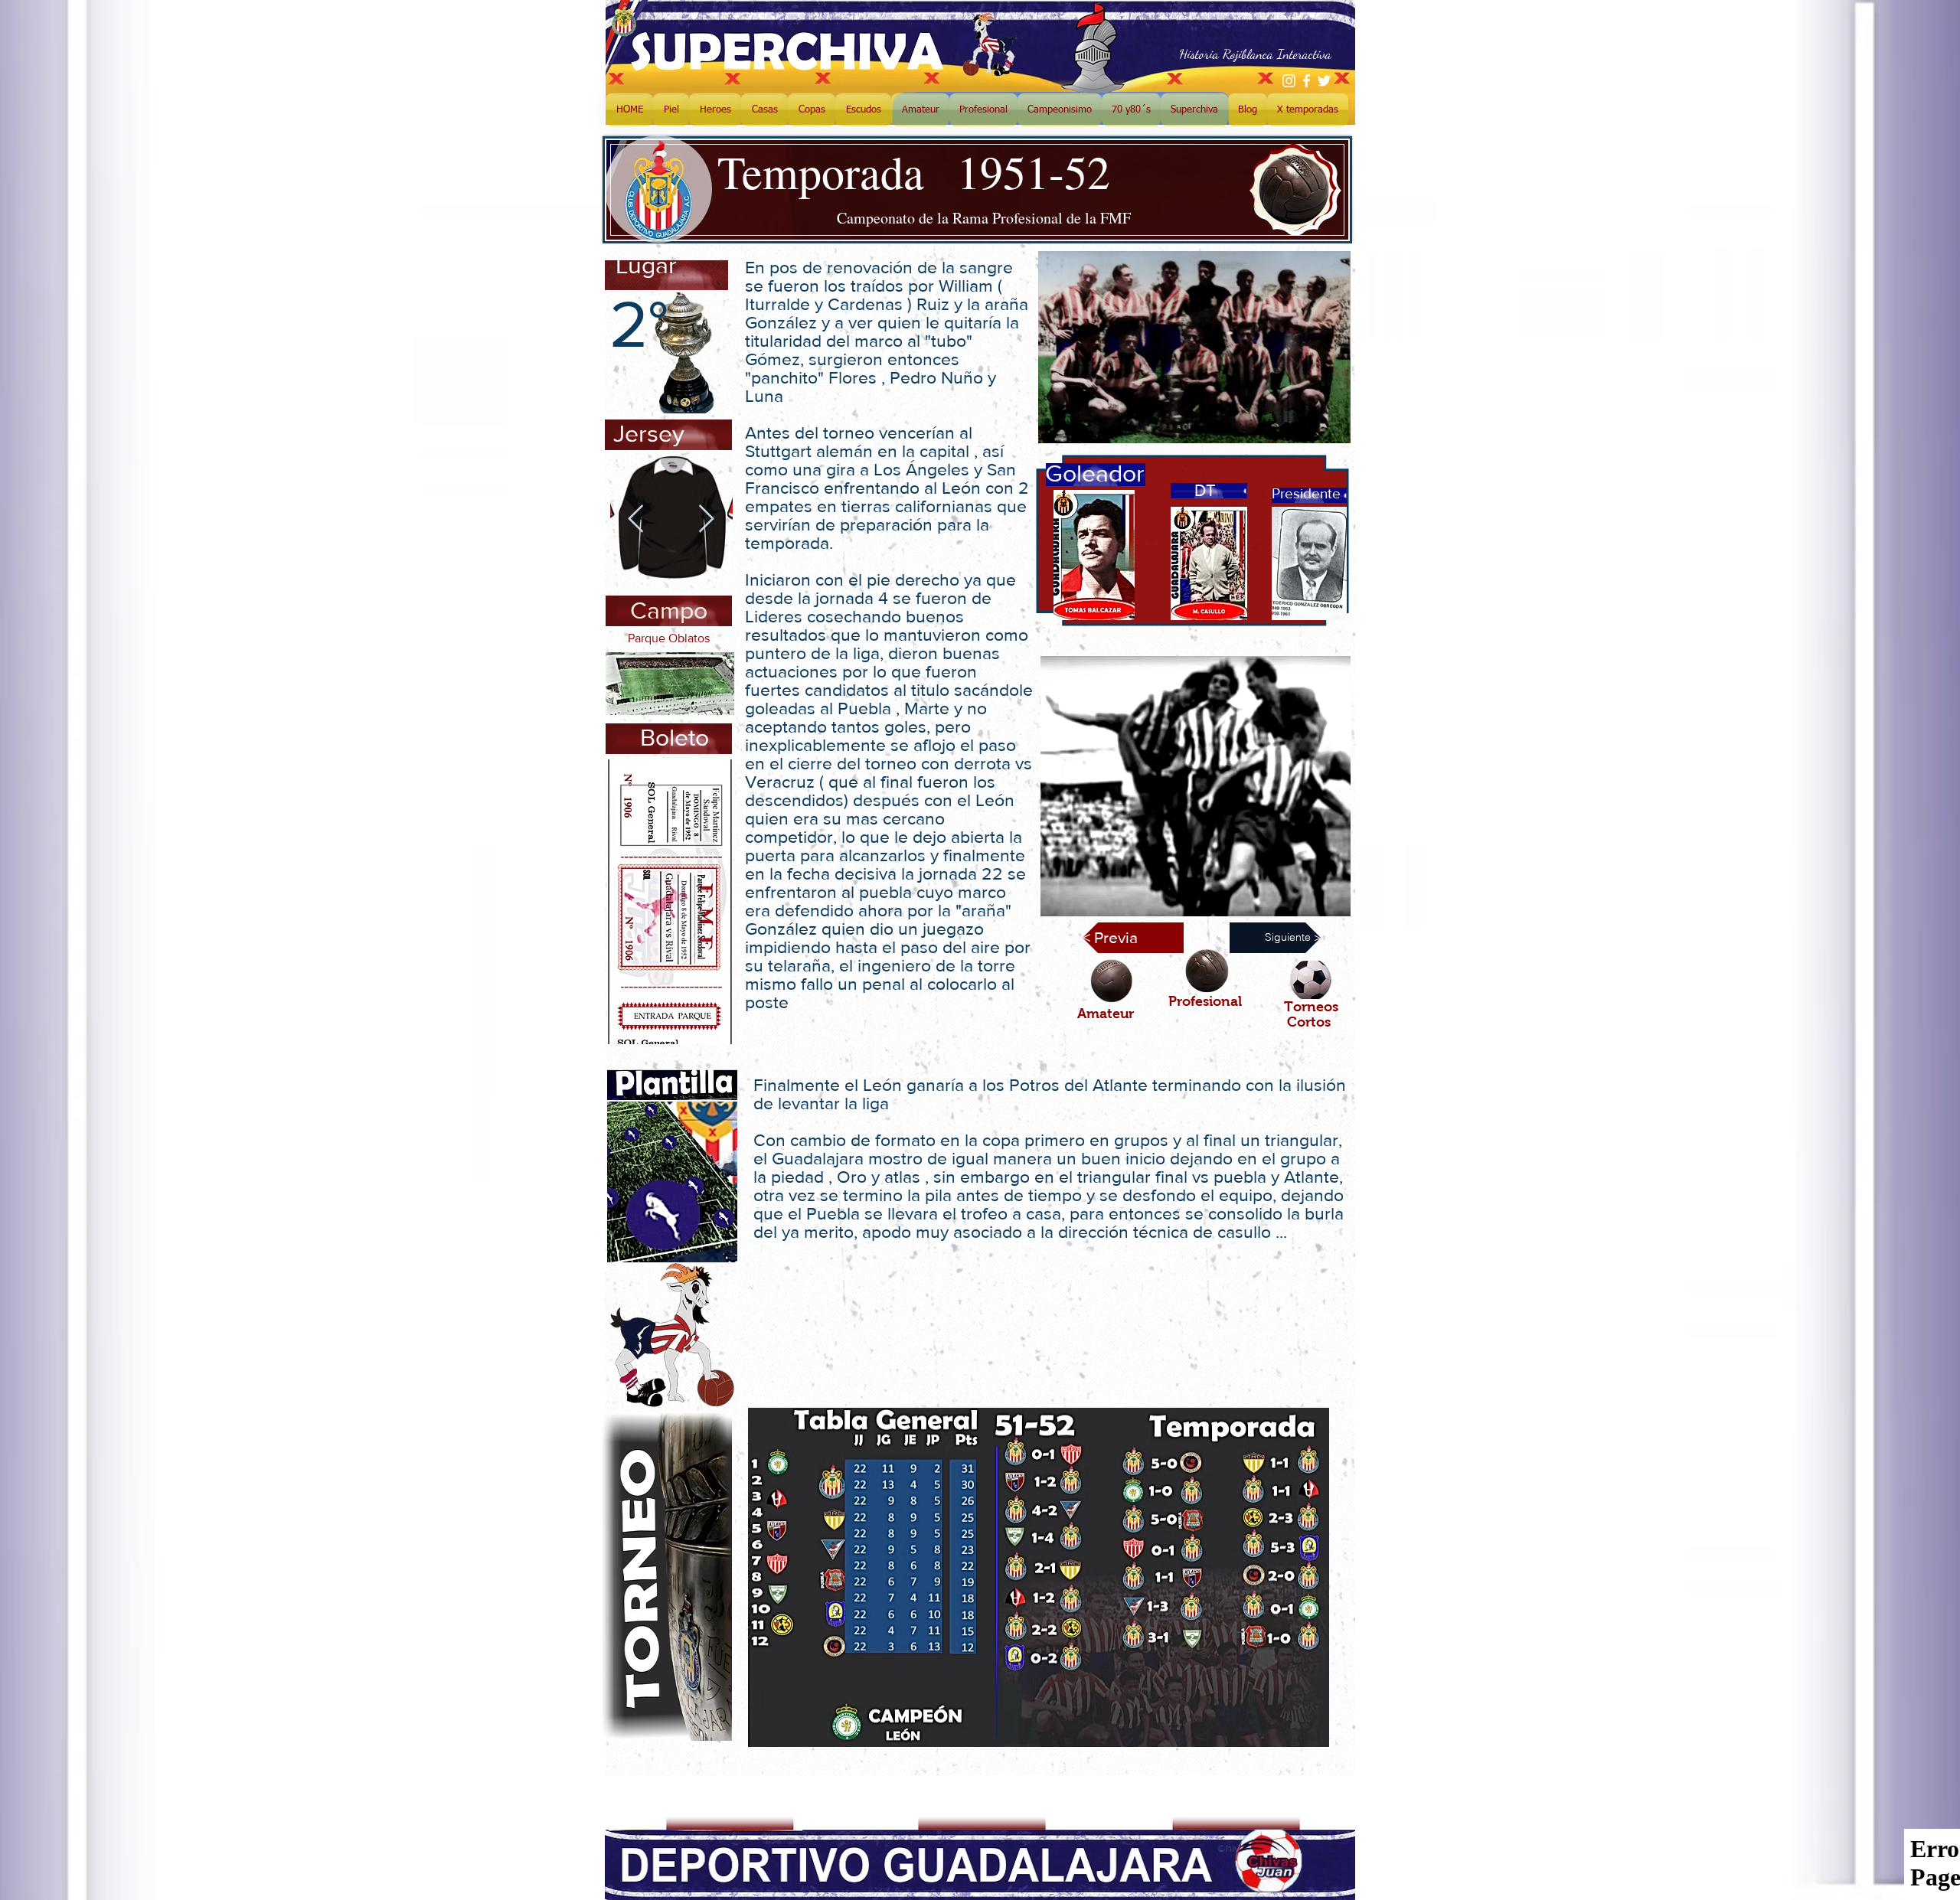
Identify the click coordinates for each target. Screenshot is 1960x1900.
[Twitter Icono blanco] (1324, 81)
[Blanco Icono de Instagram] (1289, 81)
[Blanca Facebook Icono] (1307, 81)
